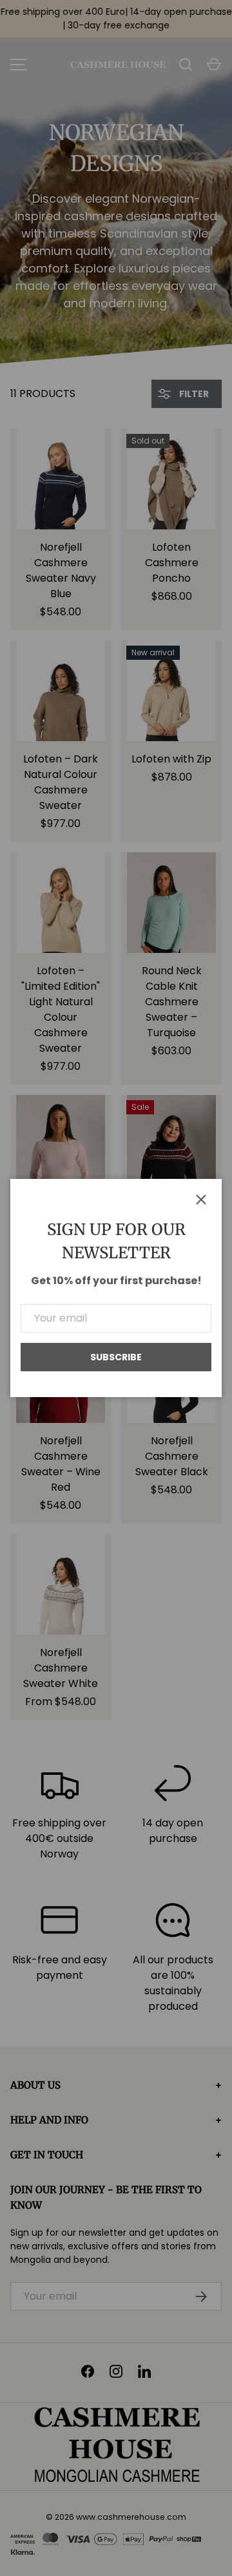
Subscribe (116, 1357)
